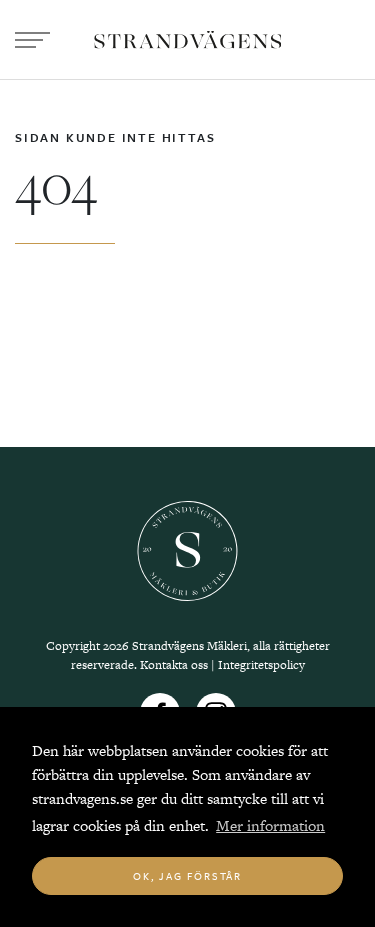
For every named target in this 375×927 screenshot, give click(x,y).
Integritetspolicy (261, 665)
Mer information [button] (270, 825)
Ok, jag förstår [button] (187, 876)
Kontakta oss (174, 665)
